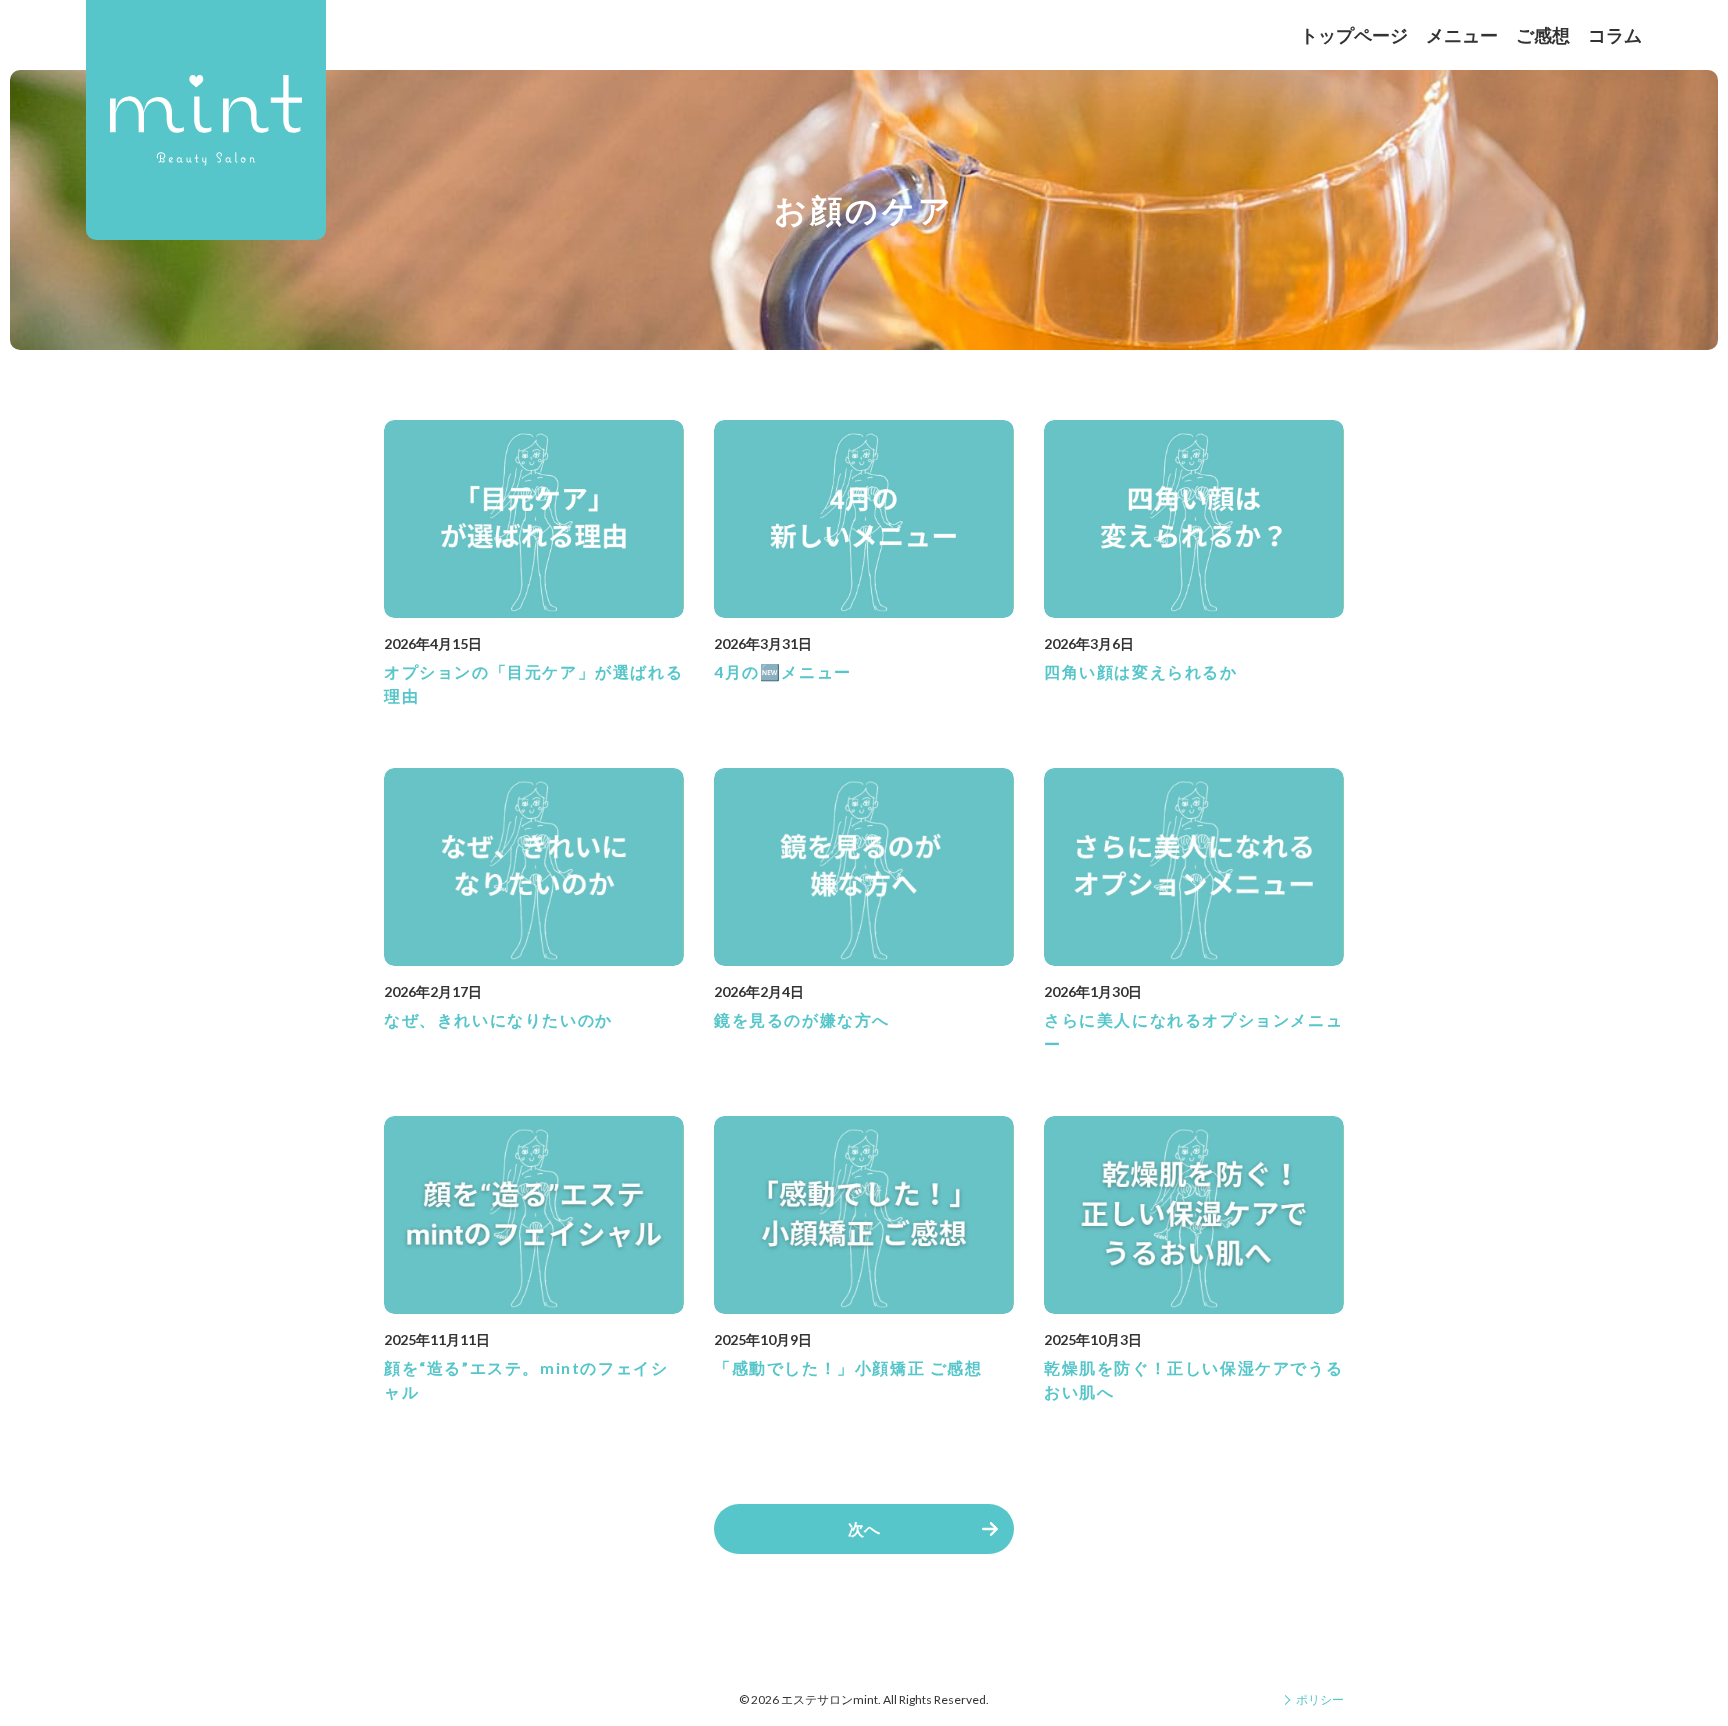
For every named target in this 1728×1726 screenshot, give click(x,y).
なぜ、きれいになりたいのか (498, 1019)
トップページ (1354, 35)
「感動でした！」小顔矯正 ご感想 (848, 1367)
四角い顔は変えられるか (1141, 671)
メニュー (1462, 35)
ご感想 (1543, 35)
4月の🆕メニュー (783, 671)
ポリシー (1320, 1699)
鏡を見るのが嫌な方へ (802, 1019)
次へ (864, 1528)
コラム (1615, 35)
